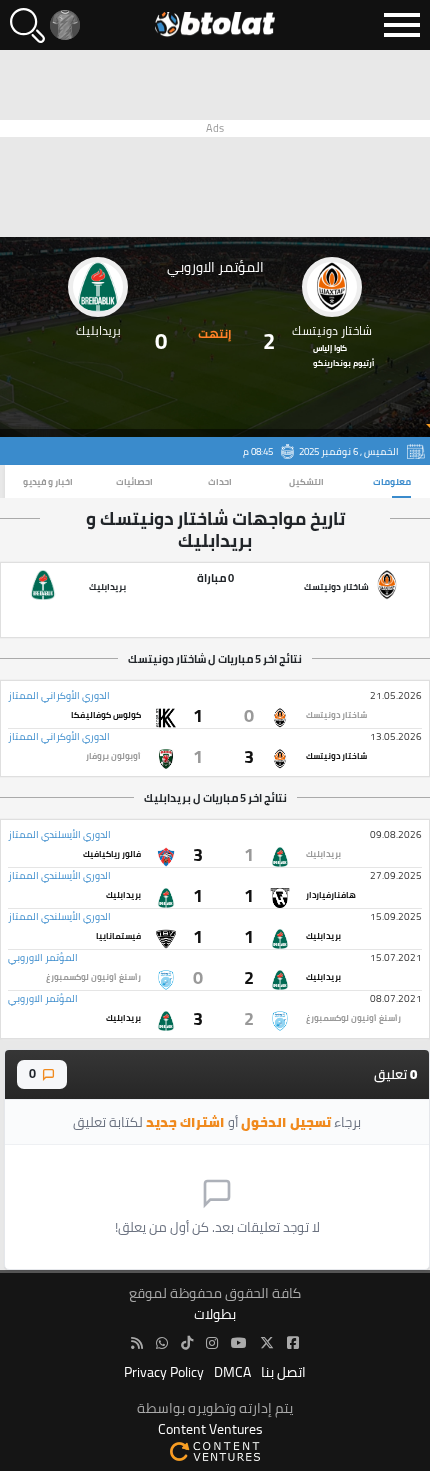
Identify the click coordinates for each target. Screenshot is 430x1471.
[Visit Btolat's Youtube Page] (239, 1343)
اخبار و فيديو (48, 481)
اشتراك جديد (185, 1122)
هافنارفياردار (331, 895)
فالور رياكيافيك (112, 854)
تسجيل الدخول (286, 1122)
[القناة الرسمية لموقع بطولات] (162, 1343)
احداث (220, 481)
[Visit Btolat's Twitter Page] (267, 1343)
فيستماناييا (118, 936)
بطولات (215, 1314)
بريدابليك (323, 854)
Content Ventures (210, 1429)
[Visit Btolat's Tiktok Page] (187, 1343)
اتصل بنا (283, 1372)
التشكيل (306, 481)
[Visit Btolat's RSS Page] (137, 1343)
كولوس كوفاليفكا (106, 715)
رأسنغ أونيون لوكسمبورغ (93, 977)
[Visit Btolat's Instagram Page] (212, 1343)
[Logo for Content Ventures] (215, 1450)
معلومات (392, 481)
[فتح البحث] (27, 25)
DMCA (232, 1372)
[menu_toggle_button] (402, 25)
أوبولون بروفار (113, 756)
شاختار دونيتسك (336, 715)
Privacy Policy (164, 1372)
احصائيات (134, 481)
